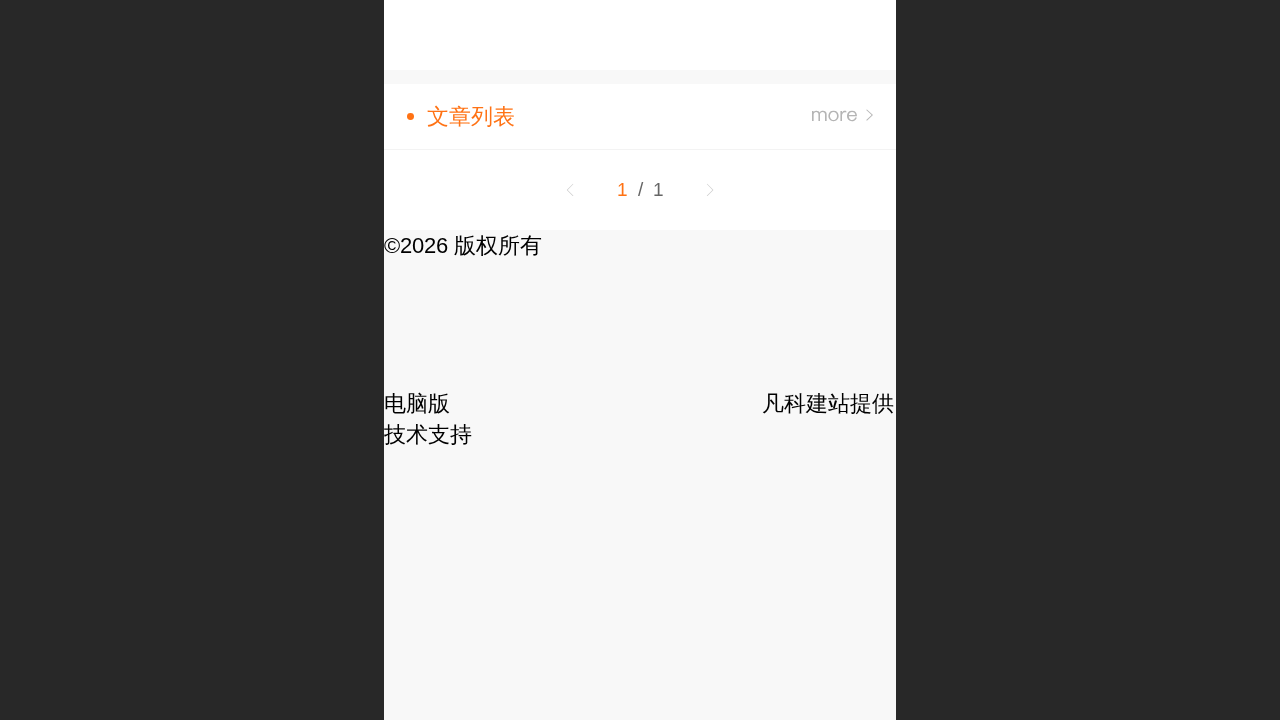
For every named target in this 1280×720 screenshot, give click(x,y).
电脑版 (417, 403)
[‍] (842, 116)
